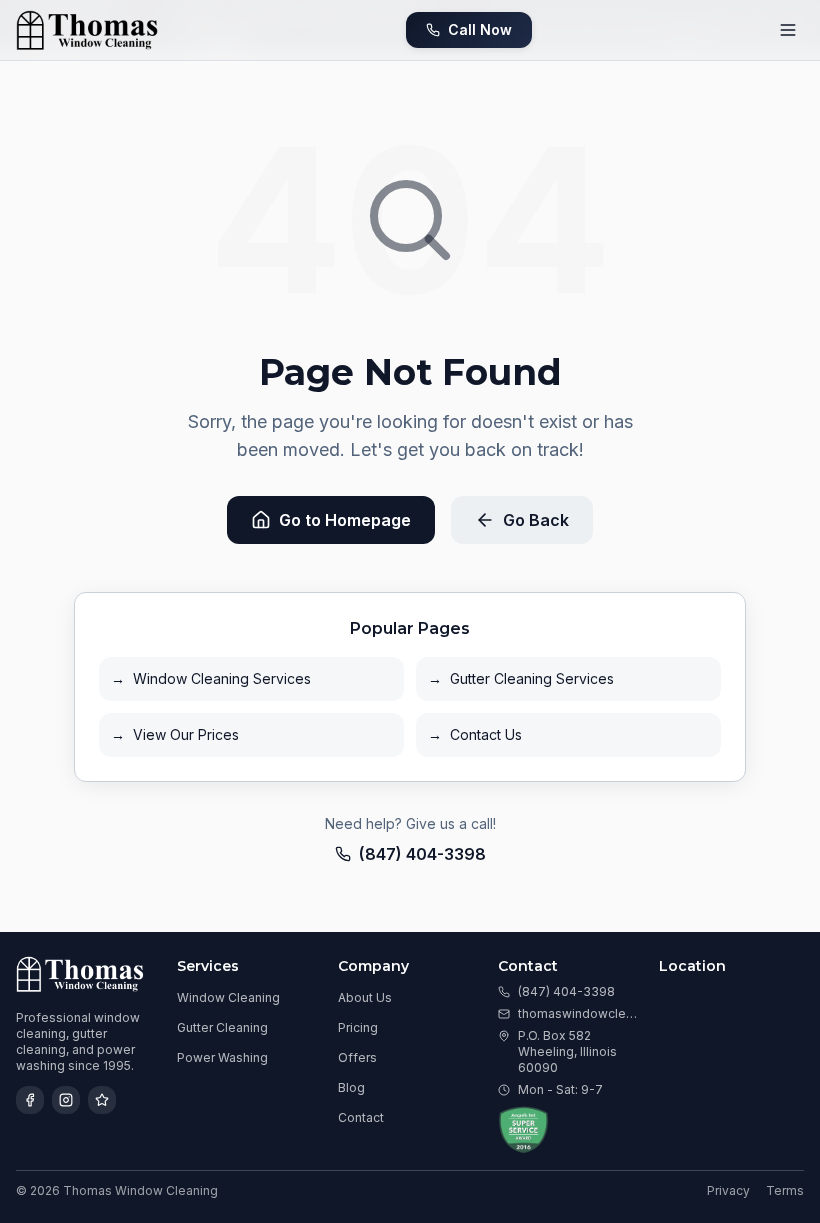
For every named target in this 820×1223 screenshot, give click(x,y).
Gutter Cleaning (222, 1027)
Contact (361, 1117)
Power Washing (222, 1057)
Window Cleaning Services (211, 678)
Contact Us (475, 734)
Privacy (728, 1190)
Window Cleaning (228, 997)
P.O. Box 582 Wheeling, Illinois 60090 (567, 1051)
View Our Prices (175, 734)
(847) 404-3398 (422, 854)
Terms (785, 1190)
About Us (365, 997)
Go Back (536, 520)
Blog (351, 1087)
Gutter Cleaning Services (521, 678)
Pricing (358, 1027)
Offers (357, 1057)
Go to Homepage (345, 520)
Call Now (480, 29)
